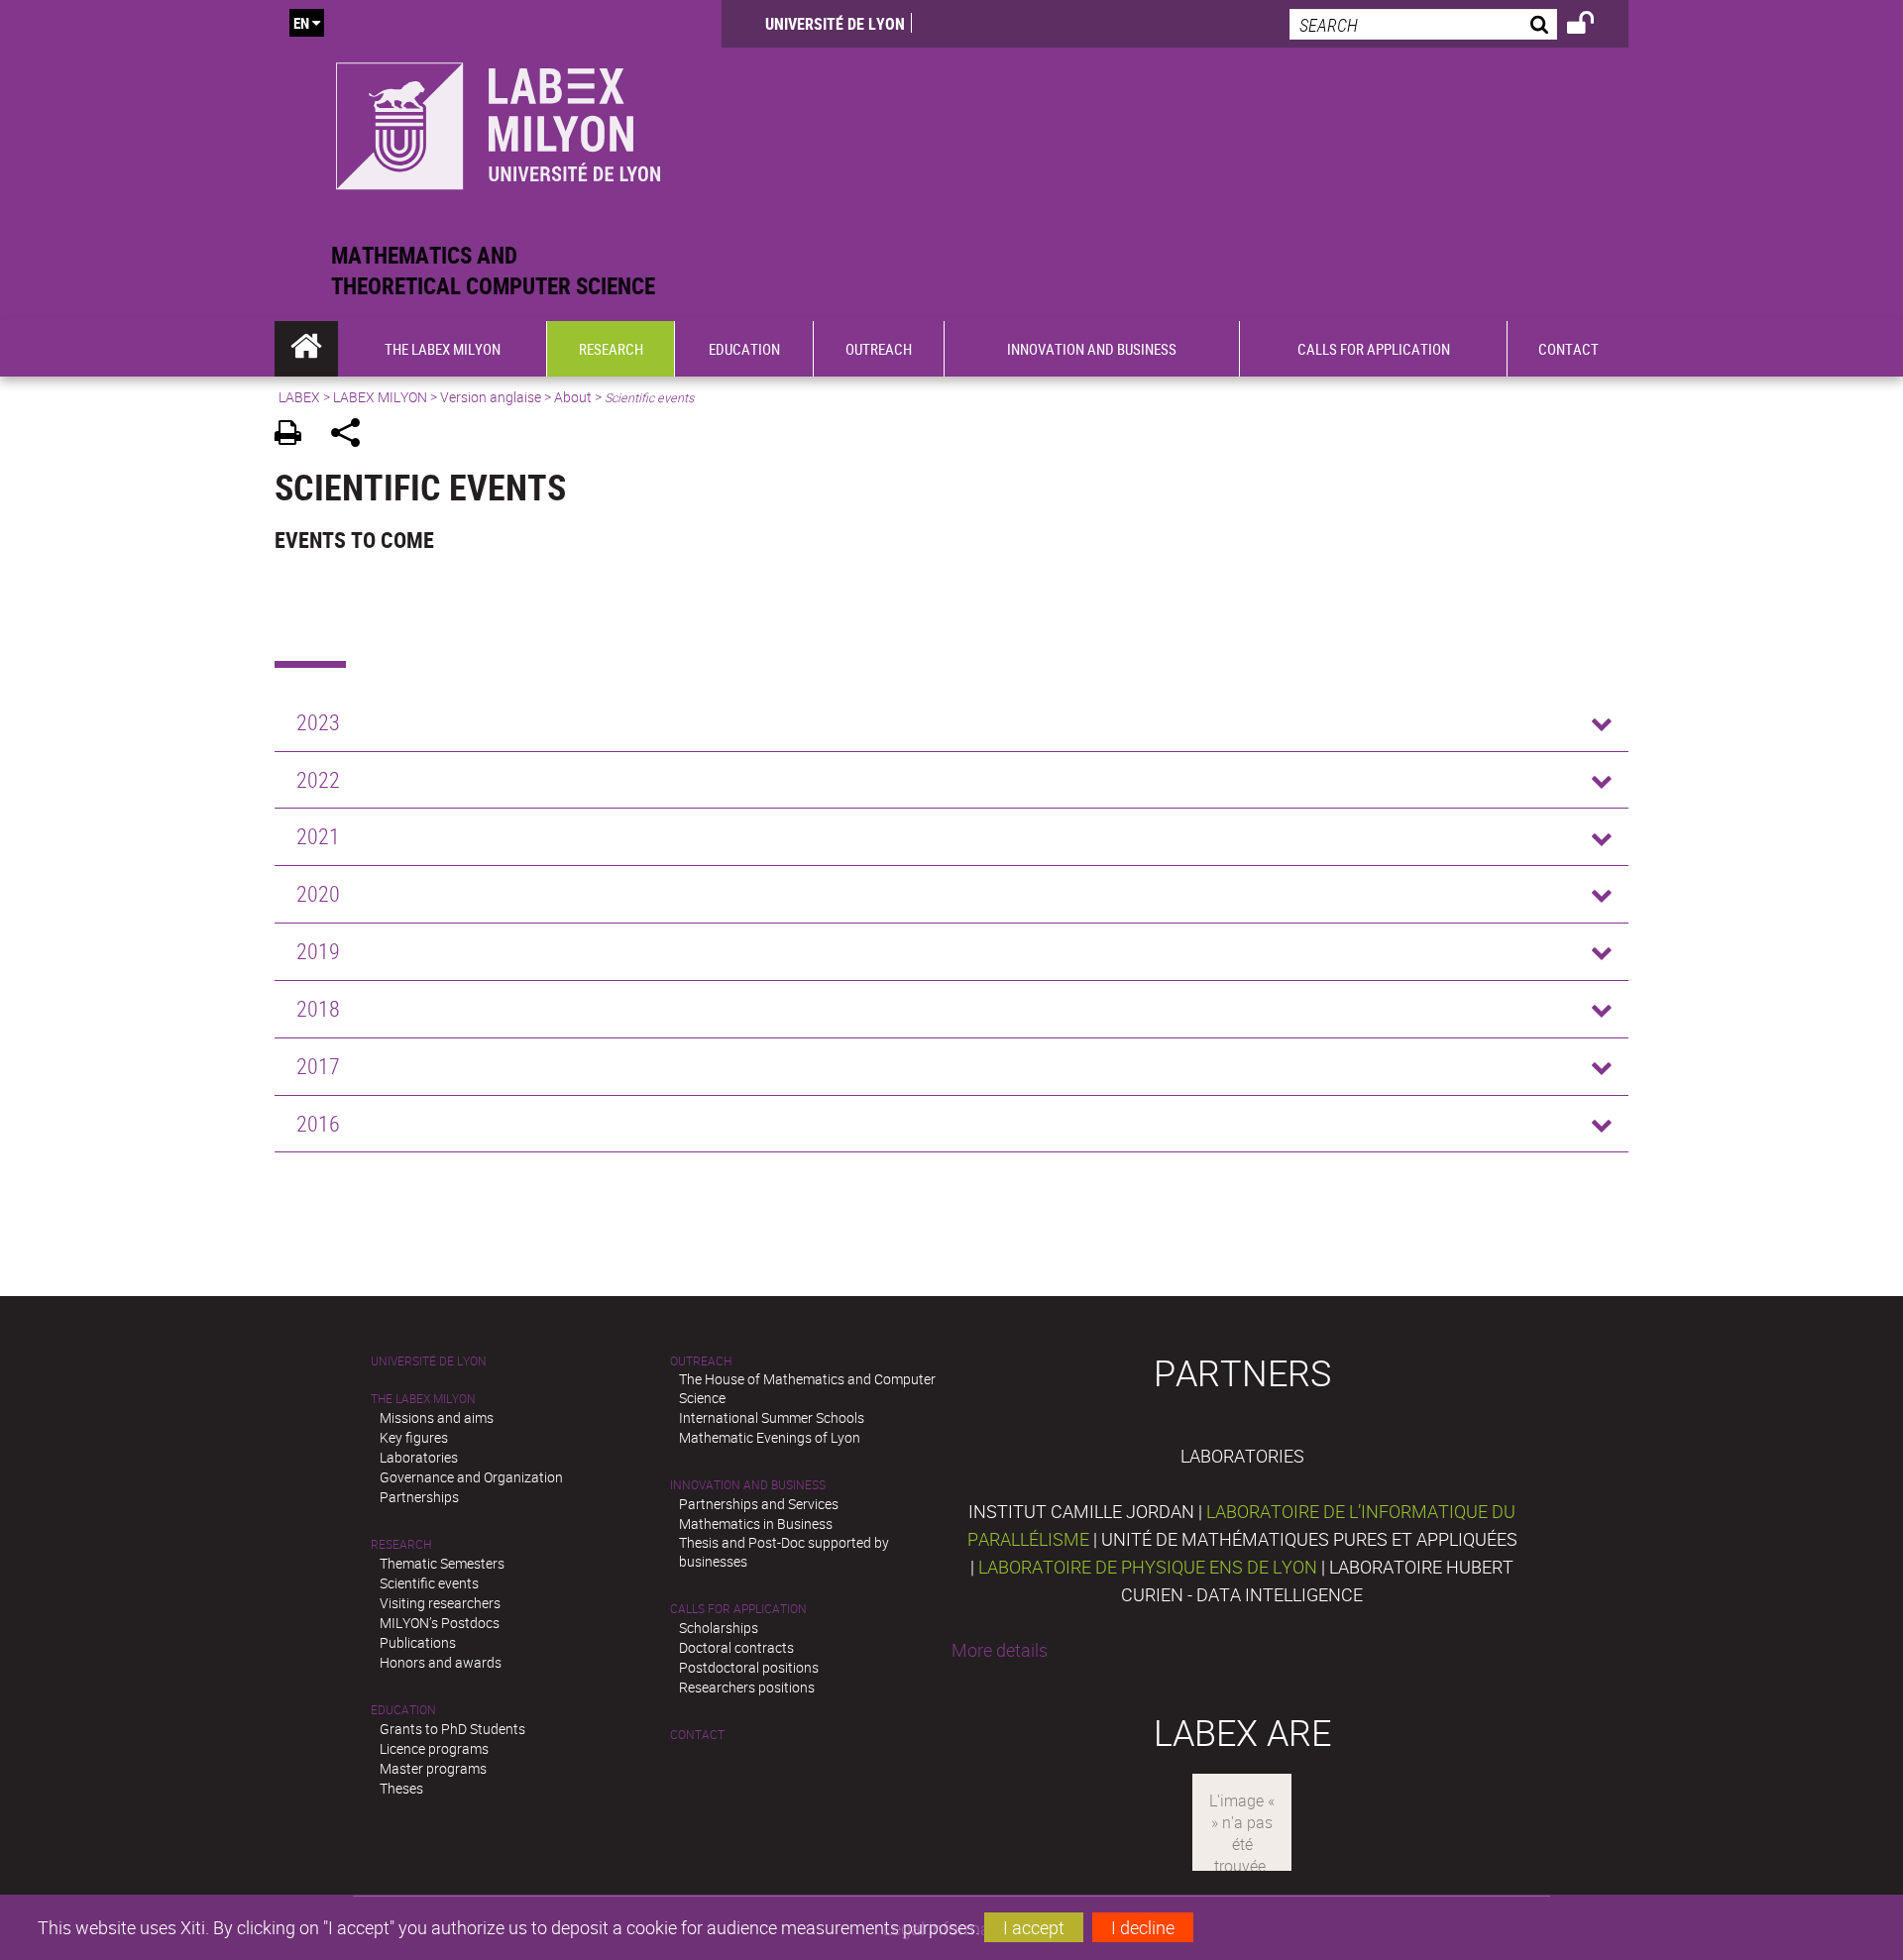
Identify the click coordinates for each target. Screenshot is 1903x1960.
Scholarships (719, 1628)
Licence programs (434, 1748)
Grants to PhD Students (452, 1729)
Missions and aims (437, 1417)
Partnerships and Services (759, 1504)
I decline (1143, 1927)
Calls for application (738, 1609)
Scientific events (429, 1583)
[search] (1423, 24)
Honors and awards (441, 1662)
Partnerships (419, 1497)
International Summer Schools (772, 1417)
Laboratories (419, 1457)
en (301, 23)
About (573, 397)
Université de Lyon (835, 24)
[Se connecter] (1593, 26)
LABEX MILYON (380, 397)
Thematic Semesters (442, 1563)
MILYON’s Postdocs (440, 1623)
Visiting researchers (440, 1603)
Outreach (701, 1361)
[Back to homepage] (498, 120)
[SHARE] (352, 436)
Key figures (414, 1437)
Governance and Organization (471, 1477)
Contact (697, 1735)
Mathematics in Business (756, 1524)
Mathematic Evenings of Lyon (770, 1437)
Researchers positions (747, 1687)
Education (403, 1710)
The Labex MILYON (423, 1399)
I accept (1034, 1927)
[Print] (295, 436)
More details (1000, 1650)
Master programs (433, 1768)
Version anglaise (491, 397)
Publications (418, 1642)
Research (401, 1544)
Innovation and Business (748, 1485)
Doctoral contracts (736, 1647)
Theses (401, 1788)
